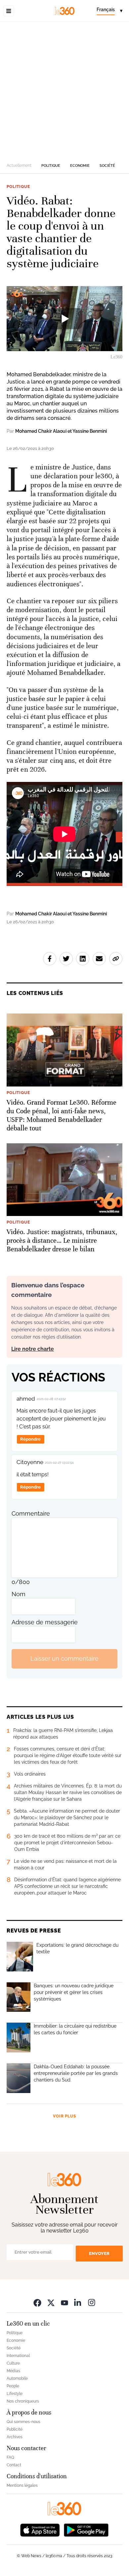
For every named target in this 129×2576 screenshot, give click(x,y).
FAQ (10, 2457)
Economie (80, 166)
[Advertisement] (64, 90)
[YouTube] (64, 2303)
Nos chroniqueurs (23, 2401)
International (18, 2356)
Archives (15, 2437)
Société (107, 166)
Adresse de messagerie (45, 1622)
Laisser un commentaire (64, 1658)
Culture (13, 2363)
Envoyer (99, 2253)
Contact (14, 2465)
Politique (51, 166)
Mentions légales (22, 2485)
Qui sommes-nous (23, 2422)
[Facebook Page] (37, 2303)
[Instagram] (92, 2303)
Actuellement (19, 166)
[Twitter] (51, 2303)
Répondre (30, 1439)
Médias (13, 2371)
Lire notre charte (33, 1349)
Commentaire (31, 1513)
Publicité (15, 2429)
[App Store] (40, 2530)
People (13, 2386)
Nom (19, 1594)
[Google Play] (86, 2530)
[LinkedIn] (78, 2303)
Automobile (17, 2378)
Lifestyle (15, 2394)
